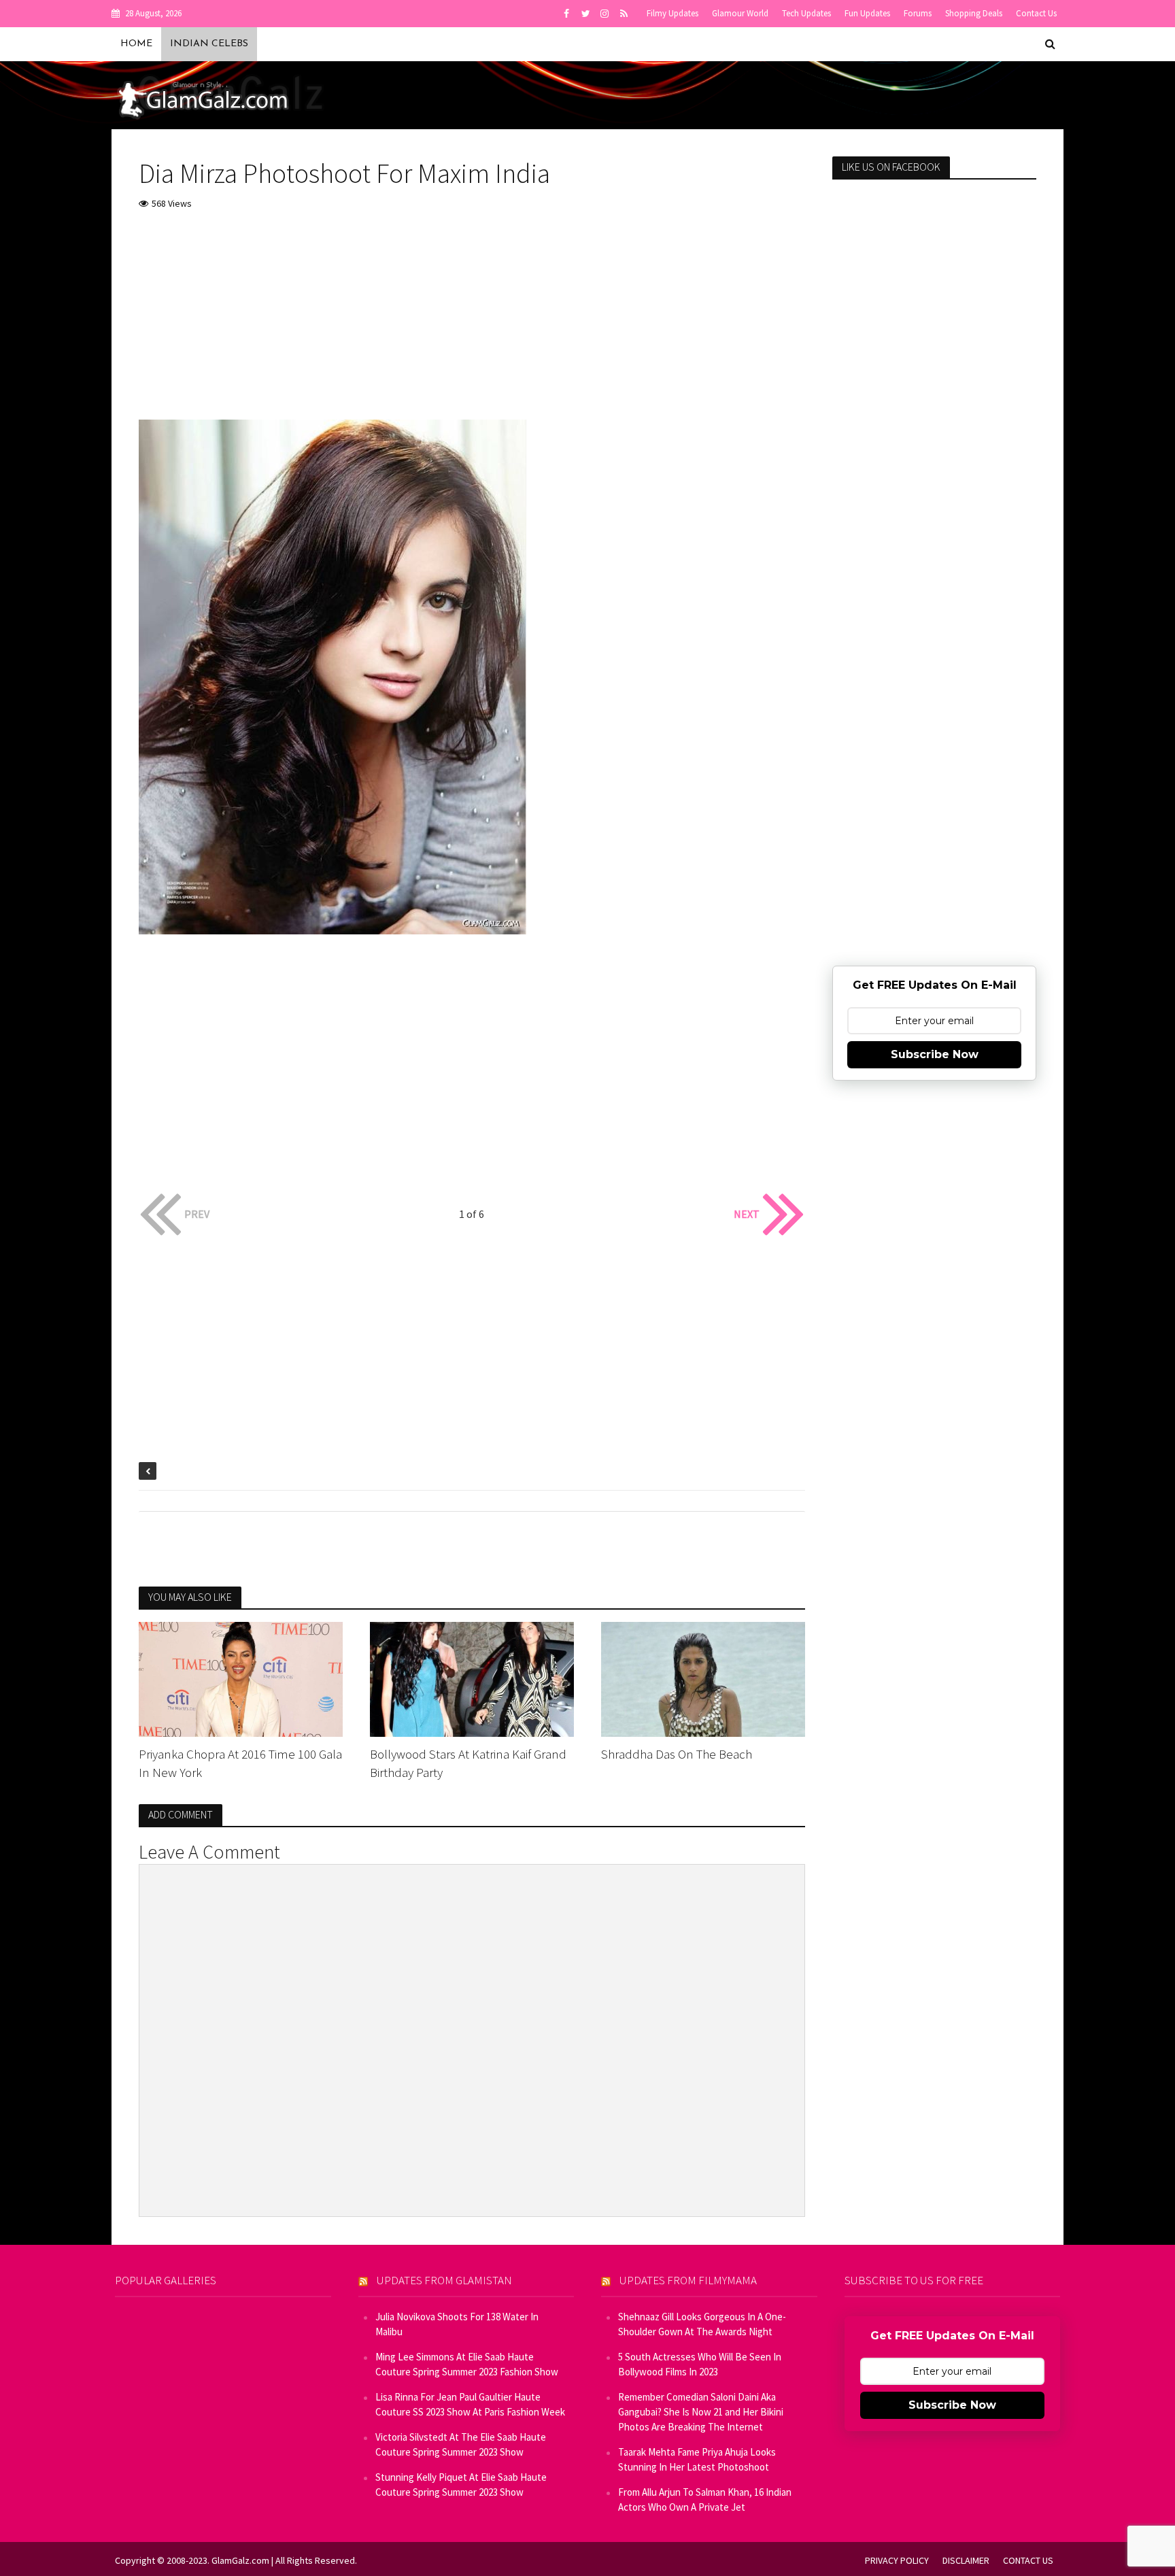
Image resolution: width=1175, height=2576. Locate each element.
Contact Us (1036, 13)
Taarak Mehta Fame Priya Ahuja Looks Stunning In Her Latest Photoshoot (697, 2459)
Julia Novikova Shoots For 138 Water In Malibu (457, 2324)
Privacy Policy (897, 2560)
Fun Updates (867, 13)
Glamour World (740, 13)
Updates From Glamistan (444, 2280)
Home (136, 44)
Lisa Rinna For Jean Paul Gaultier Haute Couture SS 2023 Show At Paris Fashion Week (470, 2404)
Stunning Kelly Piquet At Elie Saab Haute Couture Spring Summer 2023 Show (461, 2485)
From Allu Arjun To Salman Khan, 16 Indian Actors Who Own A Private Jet (705, 2499)
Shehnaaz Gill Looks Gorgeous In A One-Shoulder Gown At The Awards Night (702, 2324)
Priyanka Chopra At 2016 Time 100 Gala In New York (240, 1763)
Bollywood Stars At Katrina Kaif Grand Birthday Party (468, 1763)
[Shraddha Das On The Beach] (703, 1678)
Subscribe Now (935, 1054)
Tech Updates (806, 13)
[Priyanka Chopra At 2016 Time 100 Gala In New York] (241, 1678)
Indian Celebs (209, 44)
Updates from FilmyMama (688, 2280)
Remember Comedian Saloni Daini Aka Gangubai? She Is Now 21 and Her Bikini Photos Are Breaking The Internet (701, 2412)
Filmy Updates (672, 13)
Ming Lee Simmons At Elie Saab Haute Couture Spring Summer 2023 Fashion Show (467, 2364)
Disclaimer (966, 2560)
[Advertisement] (472, 324)
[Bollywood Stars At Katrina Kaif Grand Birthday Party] (472, 1678)
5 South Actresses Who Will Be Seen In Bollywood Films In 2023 (700, 2364)
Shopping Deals (974, 13)
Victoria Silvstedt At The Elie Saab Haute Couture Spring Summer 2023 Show (461, 2444)
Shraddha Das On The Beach (677, 1754)
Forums (918, 13)
